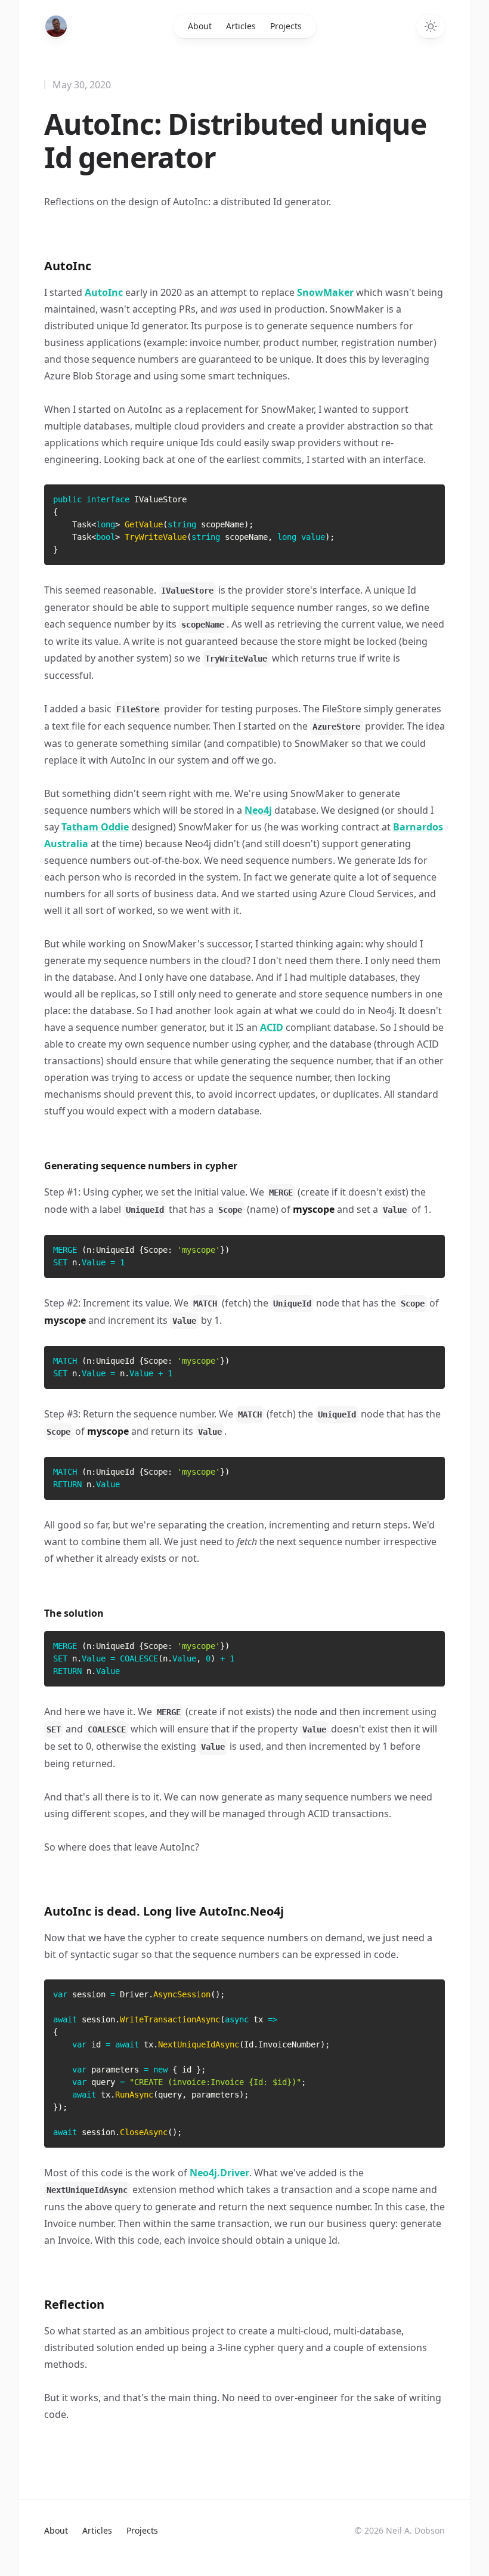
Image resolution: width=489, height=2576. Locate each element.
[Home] (56, 26)
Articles (241, 26)
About (200, 26)
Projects (286, 26)
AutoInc (104, 292)
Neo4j (258, 810)
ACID (272, 1027)
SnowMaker (325, 292)
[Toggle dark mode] (431, 26)
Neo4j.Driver (219, 2173)
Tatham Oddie (95, 827)
